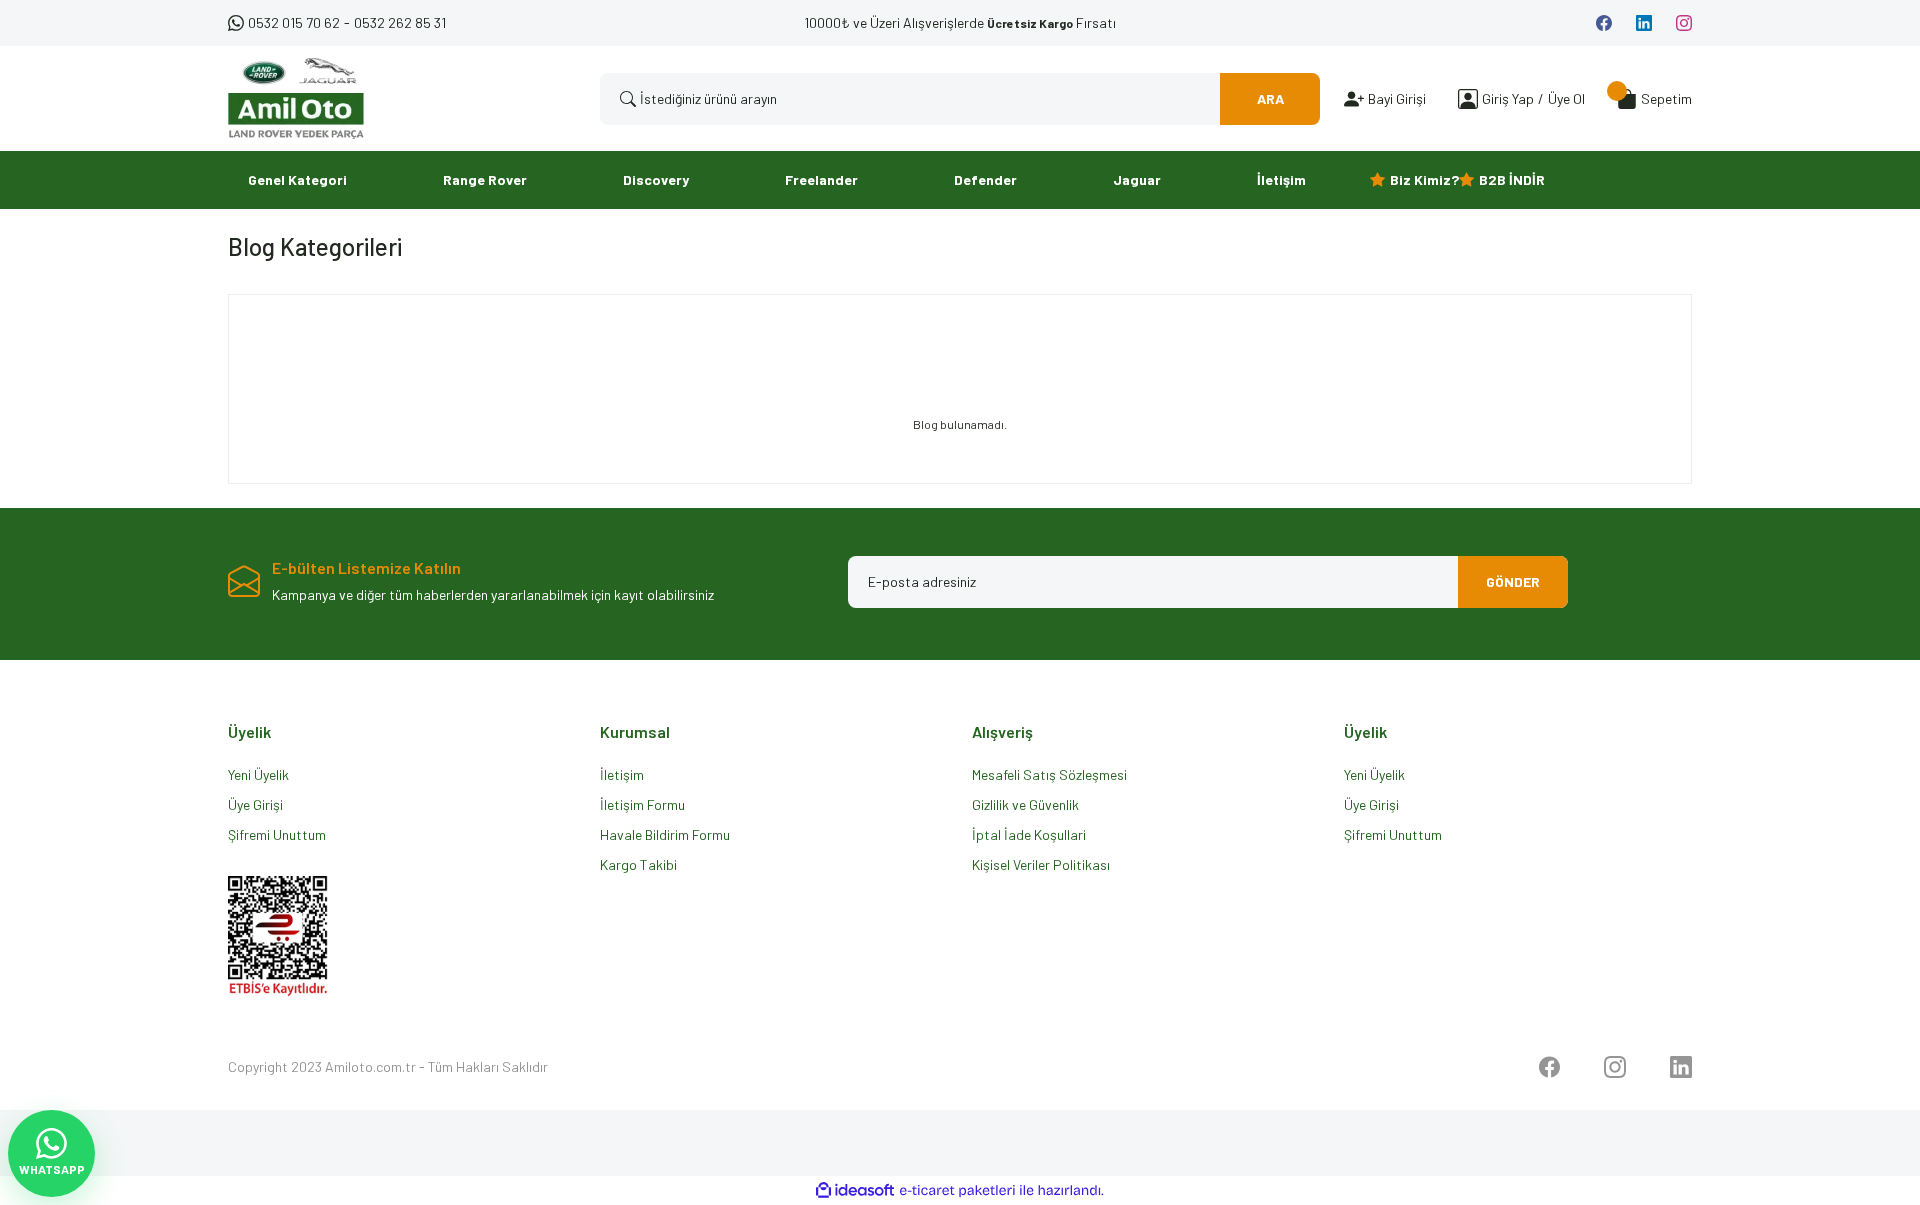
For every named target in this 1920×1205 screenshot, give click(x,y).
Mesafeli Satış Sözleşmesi (1049, 774)
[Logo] (296, 98)
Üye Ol (1566, 98)
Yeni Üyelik (258, 774)
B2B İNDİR (1512, 179)
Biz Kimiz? (1424, 179)
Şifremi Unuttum (277, 834)
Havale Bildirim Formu (665, 834)
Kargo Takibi (638, 864)
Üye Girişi (255, 804)
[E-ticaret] (957, 1191)
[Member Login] (1468, 98)
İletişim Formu (642, 804)
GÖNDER (1513, 581)
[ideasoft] (855, 1190)
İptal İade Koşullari (1029, 834)
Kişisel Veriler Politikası (1041, 864)
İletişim (622, 774)
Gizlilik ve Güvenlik (1025, 804)
